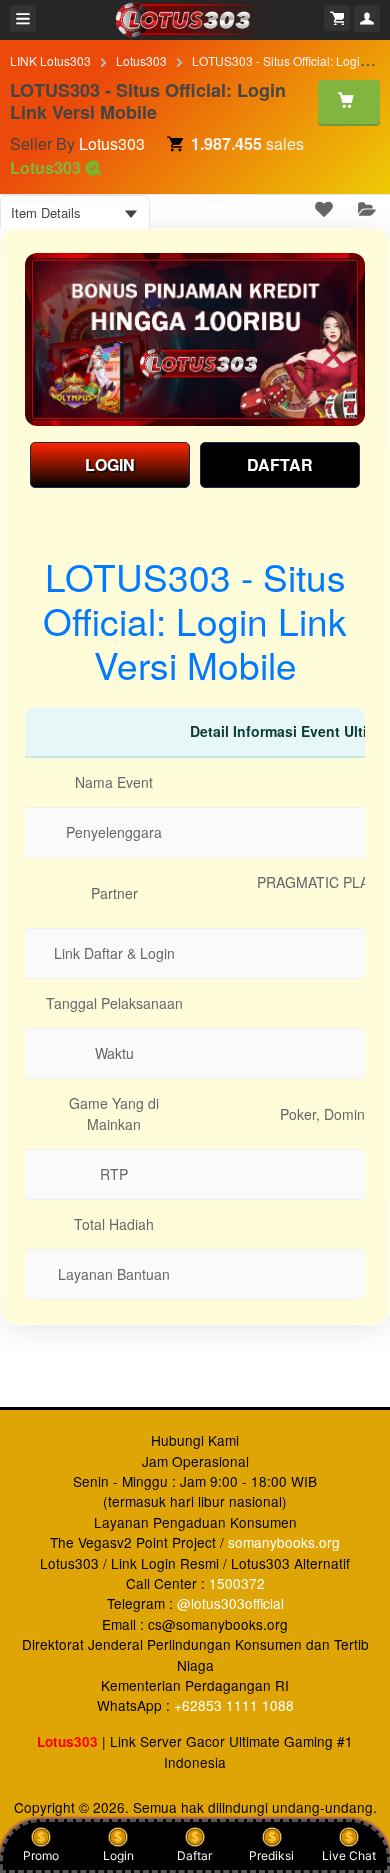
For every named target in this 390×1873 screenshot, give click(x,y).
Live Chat (349, 1855)
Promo (41, 1855)
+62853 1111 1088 (234, 1705)
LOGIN (110, 464)
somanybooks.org (284, 1542)
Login (118, 1855)
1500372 (237, 1583)
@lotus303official (230, 1603)
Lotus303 (141, 60)
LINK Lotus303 (50, 60)
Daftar (194, 1855)
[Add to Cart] (349, 102)
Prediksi (271, 1855)
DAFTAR (280, 464)
